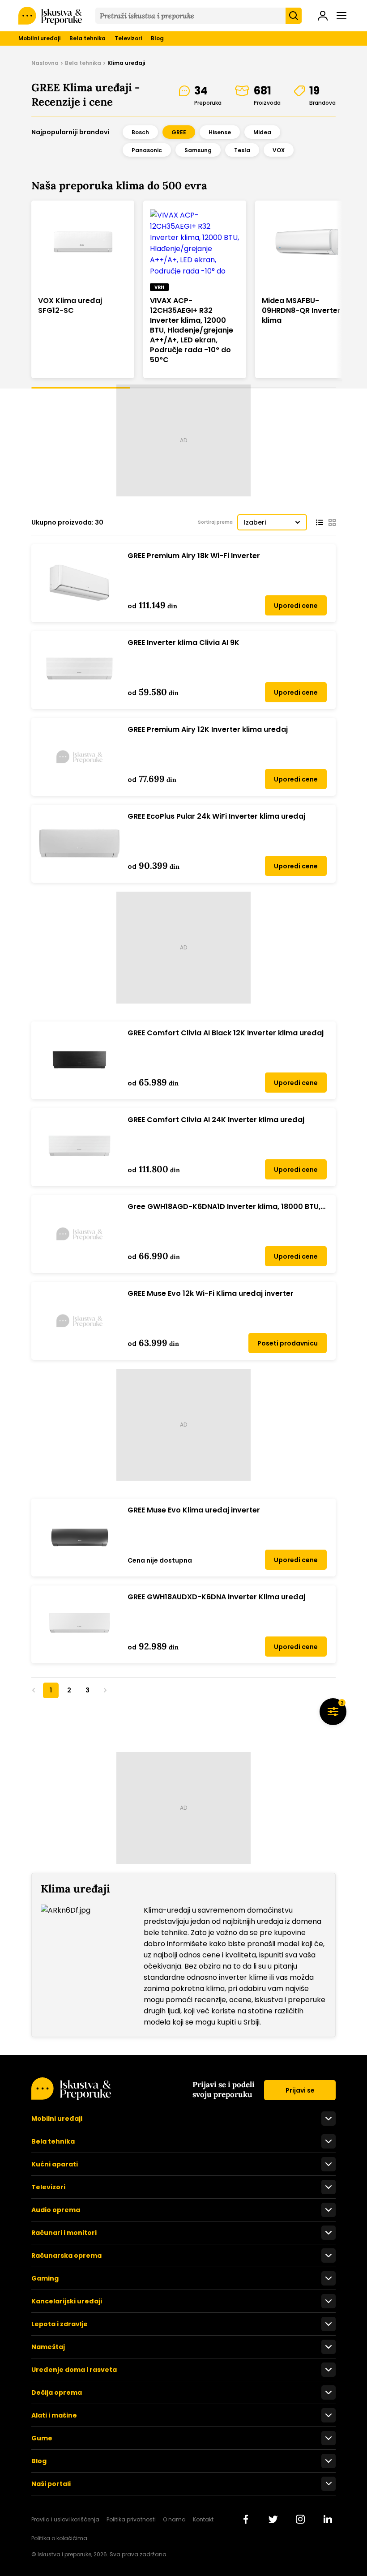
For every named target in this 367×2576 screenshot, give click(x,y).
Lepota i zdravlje (60, 2324)
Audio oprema (56, 2210)
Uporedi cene (296, 606)
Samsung (198, 150)
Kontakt (203, 2519)
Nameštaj (48, 2347)
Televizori (128, 38)
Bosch (140, 132)
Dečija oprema (57, 2392)
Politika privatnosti (131, 2519)
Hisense (220, 132)
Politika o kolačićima (59, 2538)
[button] (323, 17)
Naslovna (45, 63)
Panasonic (147, 150)
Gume (42, 2438)
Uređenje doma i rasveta (74, 2370)
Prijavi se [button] (300, 2090)
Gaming (45, 2278)
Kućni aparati (55, 2164)
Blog (157, 38)
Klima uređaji (126, 63)
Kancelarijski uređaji (67, 2301)
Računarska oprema (66, 2256)
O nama (174, 2519)
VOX (279, 150)
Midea (262, 132)
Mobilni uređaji (39, 38)
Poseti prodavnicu (288, 1343)
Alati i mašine (54, 2415)
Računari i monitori (64, 2233)
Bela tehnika (87, 38)
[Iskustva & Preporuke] (71, 2097)
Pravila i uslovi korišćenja (65, 2519)
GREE (179, 132)
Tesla (242, 150)
